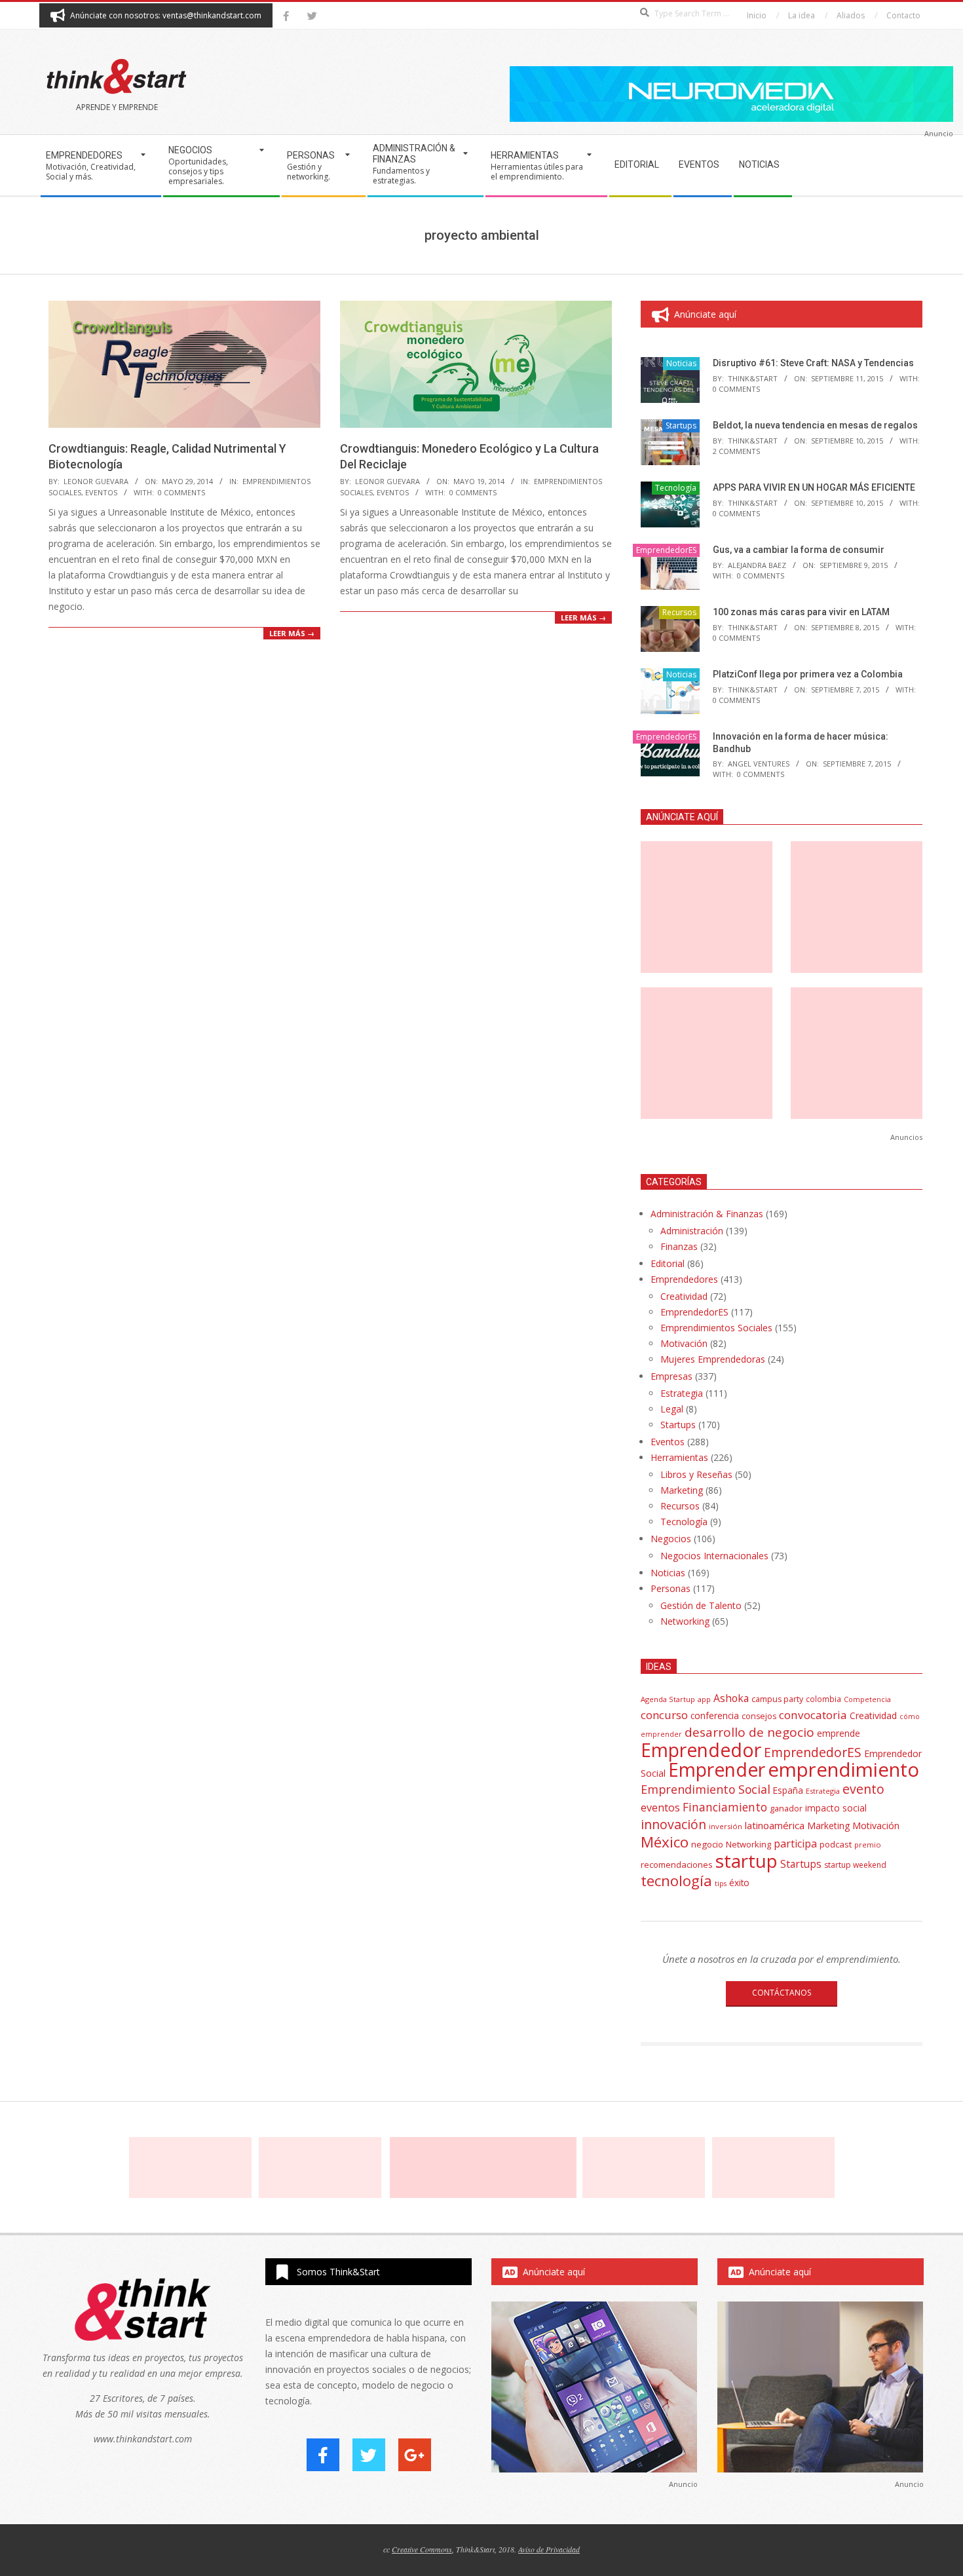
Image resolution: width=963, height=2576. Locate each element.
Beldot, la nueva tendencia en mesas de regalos (815, 425)
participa (795, 1844)
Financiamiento (725, 1807)
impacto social (836, 1808)
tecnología (676, 1881)
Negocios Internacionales (714, 1556)
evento (863, 1789)
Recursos (679, 612)
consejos (759, 1716)
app (704, 1699)
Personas (670, 1588)
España (788, 1790)
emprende (839, 1733)
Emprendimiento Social (706, 1789)
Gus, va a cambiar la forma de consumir (799, 550)
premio (868, 1845)
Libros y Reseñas (696, 1474)
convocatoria (813, 1715)
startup (746, 1861)
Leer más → (292, 633)
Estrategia (682, 1393)
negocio (707, 1844)
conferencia (715, 1715)
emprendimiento (843, 1770)
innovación (673, 1824)
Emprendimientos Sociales (716, 1328)
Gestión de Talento (701, 1605)
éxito (739, 1883)
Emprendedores (684, 1279)
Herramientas (679, 1457)
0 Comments (181, 492)
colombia (823, 1699)
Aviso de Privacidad (549, 2549)
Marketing (682, 1490)
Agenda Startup (668, 1699)
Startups (681, 426)
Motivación (684, 1343)
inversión (726, 1826)
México (665, 1842)
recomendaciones (677, 1865)
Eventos (101, 492)
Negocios (671, 1539)
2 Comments (736, 451)
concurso (664, 1715)
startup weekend (855, 1865)
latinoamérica (775, 1825)
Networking (685, 1621)
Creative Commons (422, 2549)
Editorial (668, 1263)
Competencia (867, 1699)
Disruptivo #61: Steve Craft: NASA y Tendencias (813, 363)
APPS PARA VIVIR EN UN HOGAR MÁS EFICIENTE (814, 487)
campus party (777, 1699)
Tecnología (676, 488)
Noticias (681, 363)
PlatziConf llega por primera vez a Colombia (808, 674)
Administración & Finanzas (707, 1214)
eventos (660, 1808)
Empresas (671, 1376)
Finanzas (679, 1246)
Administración (692, 1231)
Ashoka (731, 1698)
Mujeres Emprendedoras (713, 1359)
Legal (672, 1409)
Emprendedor (701, 1750)
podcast (836, 1844)
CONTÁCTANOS (782, 1993)
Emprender (717, 1770)
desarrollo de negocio (749, 1732)
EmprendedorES (666, 550)
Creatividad (684, 1296)
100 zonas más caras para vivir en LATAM (801, 612)
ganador (786, 1809)
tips (721, 1883)
